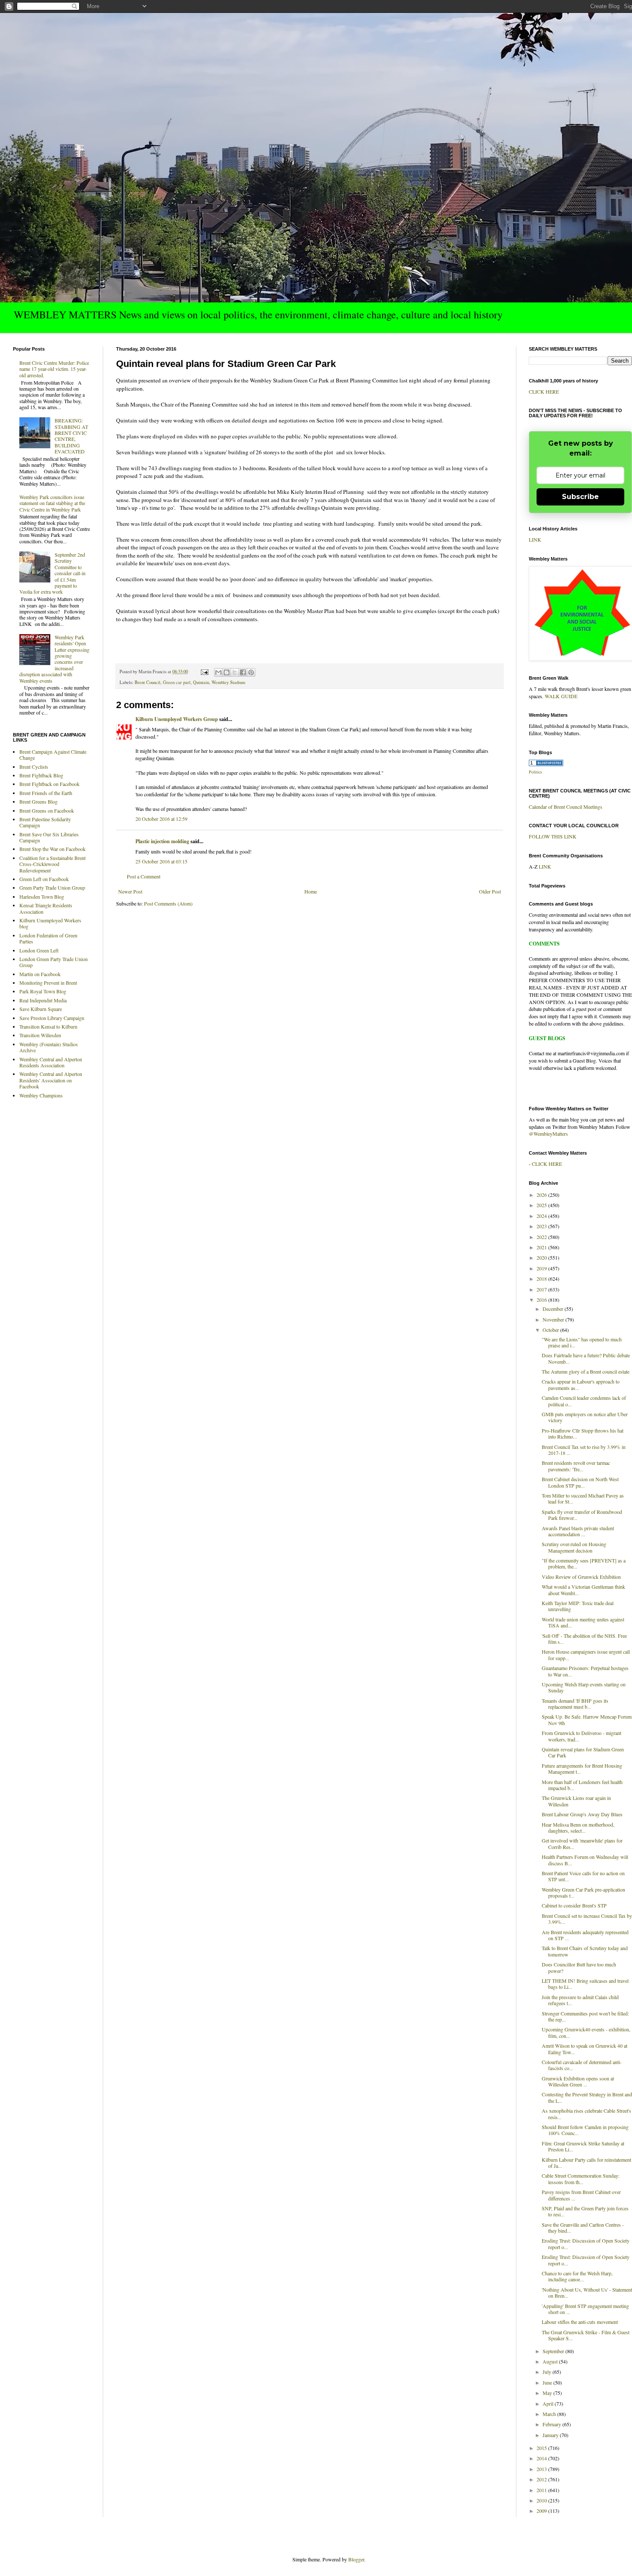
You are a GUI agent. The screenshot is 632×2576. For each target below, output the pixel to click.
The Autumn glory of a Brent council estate (586, 1371)
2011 (542, 2490)
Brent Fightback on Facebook (49, 784)
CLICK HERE (544, 391)
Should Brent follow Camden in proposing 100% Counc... (585, 2130)
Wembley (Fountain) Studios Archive (49, 1047)
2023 (542, 1226)
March (550, 2414)
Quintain (201, 682)
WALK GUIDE (561, 696)
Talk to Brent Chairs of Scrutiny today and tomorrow (585, 1951)
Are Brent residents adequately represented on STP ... (585, 1935)
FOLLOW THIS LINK (553, 836)
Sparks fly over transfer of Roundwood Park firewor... (582, 1515)
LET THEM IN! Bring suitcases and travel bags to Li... (585, 1984)
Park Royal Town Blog (43, 991)
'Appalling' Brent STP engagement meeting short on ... (585, 2309)
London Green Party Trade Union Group (54, 962)
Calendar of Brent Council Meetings (566, 807)
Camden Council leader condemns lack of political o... (584, 1401)
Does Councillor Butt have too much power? (579, 1967)
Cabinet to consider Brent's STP (574, 1905)
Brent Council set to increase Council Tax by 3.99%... (587, 1919)
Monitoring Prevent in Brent (48, 983)
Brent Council (147, 682)
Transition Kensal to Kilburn (48, 1026)
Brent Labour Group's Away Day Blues (582, 1814)
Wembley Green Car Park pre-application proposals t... (583, 1892)
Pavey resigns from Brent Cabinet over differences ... (581, 2195)
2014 (542, 2458)
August (551, 2361)
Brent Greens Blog (38, 801)
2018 (542, 1279)
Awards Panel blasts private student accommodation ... (578, 1531)
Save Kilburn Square (41, 1009)
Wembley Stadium (228, 682)
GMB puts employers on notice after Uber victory (585, 1417)
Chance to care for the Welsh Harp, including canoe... (577, 2276)
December (554, 1309)
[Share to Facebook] (243, 672)
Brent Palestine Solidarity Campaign (45, 822)
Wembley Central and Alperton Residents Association (51, 1062)
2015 (542, 2448)
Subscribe (580, 497)
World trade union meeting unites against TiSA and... (583, 1622)
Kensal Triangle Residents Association (46, 908)
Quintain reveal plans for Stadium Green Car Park (583, 1752)
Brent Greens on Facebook (47, 810)
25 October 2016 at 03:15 (161, 861)
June (548, 2382)
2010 (542, 2500)
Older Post (490, 891)
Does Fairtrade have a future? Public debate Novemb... (586, 1358)
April (549, 2403)
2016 (542, 1300)
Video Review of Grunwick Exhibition (581, 1577)
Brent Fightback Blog (41, 775)
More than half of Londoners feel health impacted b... (582, 1785)
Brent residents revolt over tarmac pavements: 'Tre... (576, 1466)
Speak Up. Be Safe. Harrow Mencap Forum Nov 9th (587, 1719)
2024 (542, 1216)
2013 (542, 2469)
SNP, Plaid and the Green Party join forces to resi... (585, 2211)
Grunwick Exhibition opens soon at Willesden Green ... (578, 2081)
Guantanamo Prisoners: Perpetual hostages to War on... (585, 1671)
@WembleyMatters (548, 1134)
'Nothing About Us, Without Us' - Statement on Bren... (587, 2293)
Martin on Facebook (40, 974)
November (554, 1319)
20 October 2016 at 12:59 (161, 819)
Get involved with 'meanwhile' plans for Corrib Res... (582, 1843)
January (551, 2435)
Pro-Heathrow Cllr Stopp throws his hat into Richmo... (583, 1433)
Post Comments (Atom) (168, 903)
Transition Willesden (40, 1035)
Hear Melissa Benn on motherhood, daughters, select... (578, 1827)
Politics (535, 772)
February (552, 2424)
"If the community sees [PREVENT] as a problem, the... (584, 1563)
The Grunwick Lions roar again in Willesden (576, 1801)
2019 (542, 1268)
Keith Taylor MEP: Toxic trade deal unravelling (578, 1606)
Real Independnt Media (43, 1000)
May (548, 2393)
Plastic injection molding (162, 841)
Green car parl (177, 682)
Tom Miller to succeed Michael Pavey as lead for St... (583, 1498)
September (554, 2351)
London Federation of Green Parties (48, 938)
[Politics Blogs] (546, 764)
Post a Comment (144, 876)
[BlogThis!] (227, 672)
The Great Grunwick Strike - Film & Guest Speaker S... (586, 2335)
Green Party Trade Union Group (52, 887)
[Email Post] (204, 672)
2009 (542, 2511)
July (548, 2372)
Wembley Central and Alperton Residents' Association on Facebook (51, 1080)
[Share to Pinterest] (251, 672)
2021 (542, 1247)
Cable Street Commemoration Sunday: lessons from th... (581, 2179)
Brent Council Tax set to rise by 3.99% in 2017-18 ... (584, 1450)
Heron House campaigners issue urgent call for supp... (586, 1655)
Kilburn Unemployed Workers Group (177, 719)
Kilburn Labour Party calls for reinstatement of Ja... (586, 2163)
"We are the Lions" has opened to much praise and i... (582, 1342)
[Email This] (218, 672)
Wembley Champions (41, 1095)
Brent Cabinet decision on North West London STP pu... (580, 1482)
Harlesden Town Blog (42, 897)
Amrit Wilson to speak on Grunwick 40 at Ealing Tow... (584, 2049)
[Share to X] (235, 672)
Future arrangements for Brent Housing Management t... (582, 1769)
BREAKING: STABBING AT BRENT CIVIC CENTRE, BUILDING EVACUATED (71, 436)
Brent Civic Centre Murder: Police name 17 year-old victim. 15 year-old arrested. (54, 369)
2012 (542, 2479)
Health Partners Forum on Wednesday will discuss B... (585, 1860)
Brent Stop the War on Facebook (52, 849)
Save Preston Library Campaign (52, 1018)
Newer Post (130, 891)
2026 (542, 1195)
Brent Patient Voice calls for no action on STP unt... (583, 1876)
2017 (542, 1289)
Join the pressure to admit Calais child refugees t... (580, 2000)
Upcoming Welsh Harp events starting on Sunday (584, 1687)
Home (311, 891)
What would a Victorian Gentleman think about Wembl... (583, 1590)
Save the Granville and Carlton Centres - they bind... (583, 2228)
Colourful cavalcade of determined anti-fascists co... (582, 2065)
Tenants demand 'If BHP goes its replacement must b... (575, 1704)
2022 (542, 1237)
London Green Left (39, 950)
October (551, 1330)
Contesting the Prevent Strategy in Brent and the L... (587, 2097)
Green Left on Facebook (44, 879)
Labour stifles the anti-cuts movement (580, 2322)
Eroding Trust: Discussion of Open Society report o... (586, 2243)
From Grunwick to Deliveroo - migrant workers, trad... (581, 1736)
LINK (535, 539)
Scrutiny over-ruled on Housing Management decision (574, 1547)
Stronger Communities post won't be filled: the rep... (585, 2016)
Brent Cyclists (34, 767)
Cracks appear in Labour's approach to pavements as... (581, 1384)
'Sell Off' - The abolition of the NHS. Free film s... (584, 1639)
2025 (542, 1205)
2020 (542, 1257)
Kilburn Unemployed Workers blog (50, 923)
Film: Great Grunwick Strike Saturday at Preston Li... (583, 2146)
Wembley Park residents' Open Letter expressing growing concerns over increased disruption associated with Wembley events (54, 659)
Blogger (356, 2559)
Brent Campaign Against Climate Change (53, 755)
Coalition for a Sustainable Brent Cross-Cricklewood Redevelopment (52, 864)
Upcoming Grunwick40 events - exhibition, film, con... (586, 2032)
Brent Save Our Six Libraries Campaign (49, 837)
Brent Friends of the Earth (46, 793)
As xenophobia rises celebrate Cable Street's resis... (586, 2114)
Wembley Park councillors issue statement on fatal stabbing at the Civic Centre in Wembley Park (52, 503)
